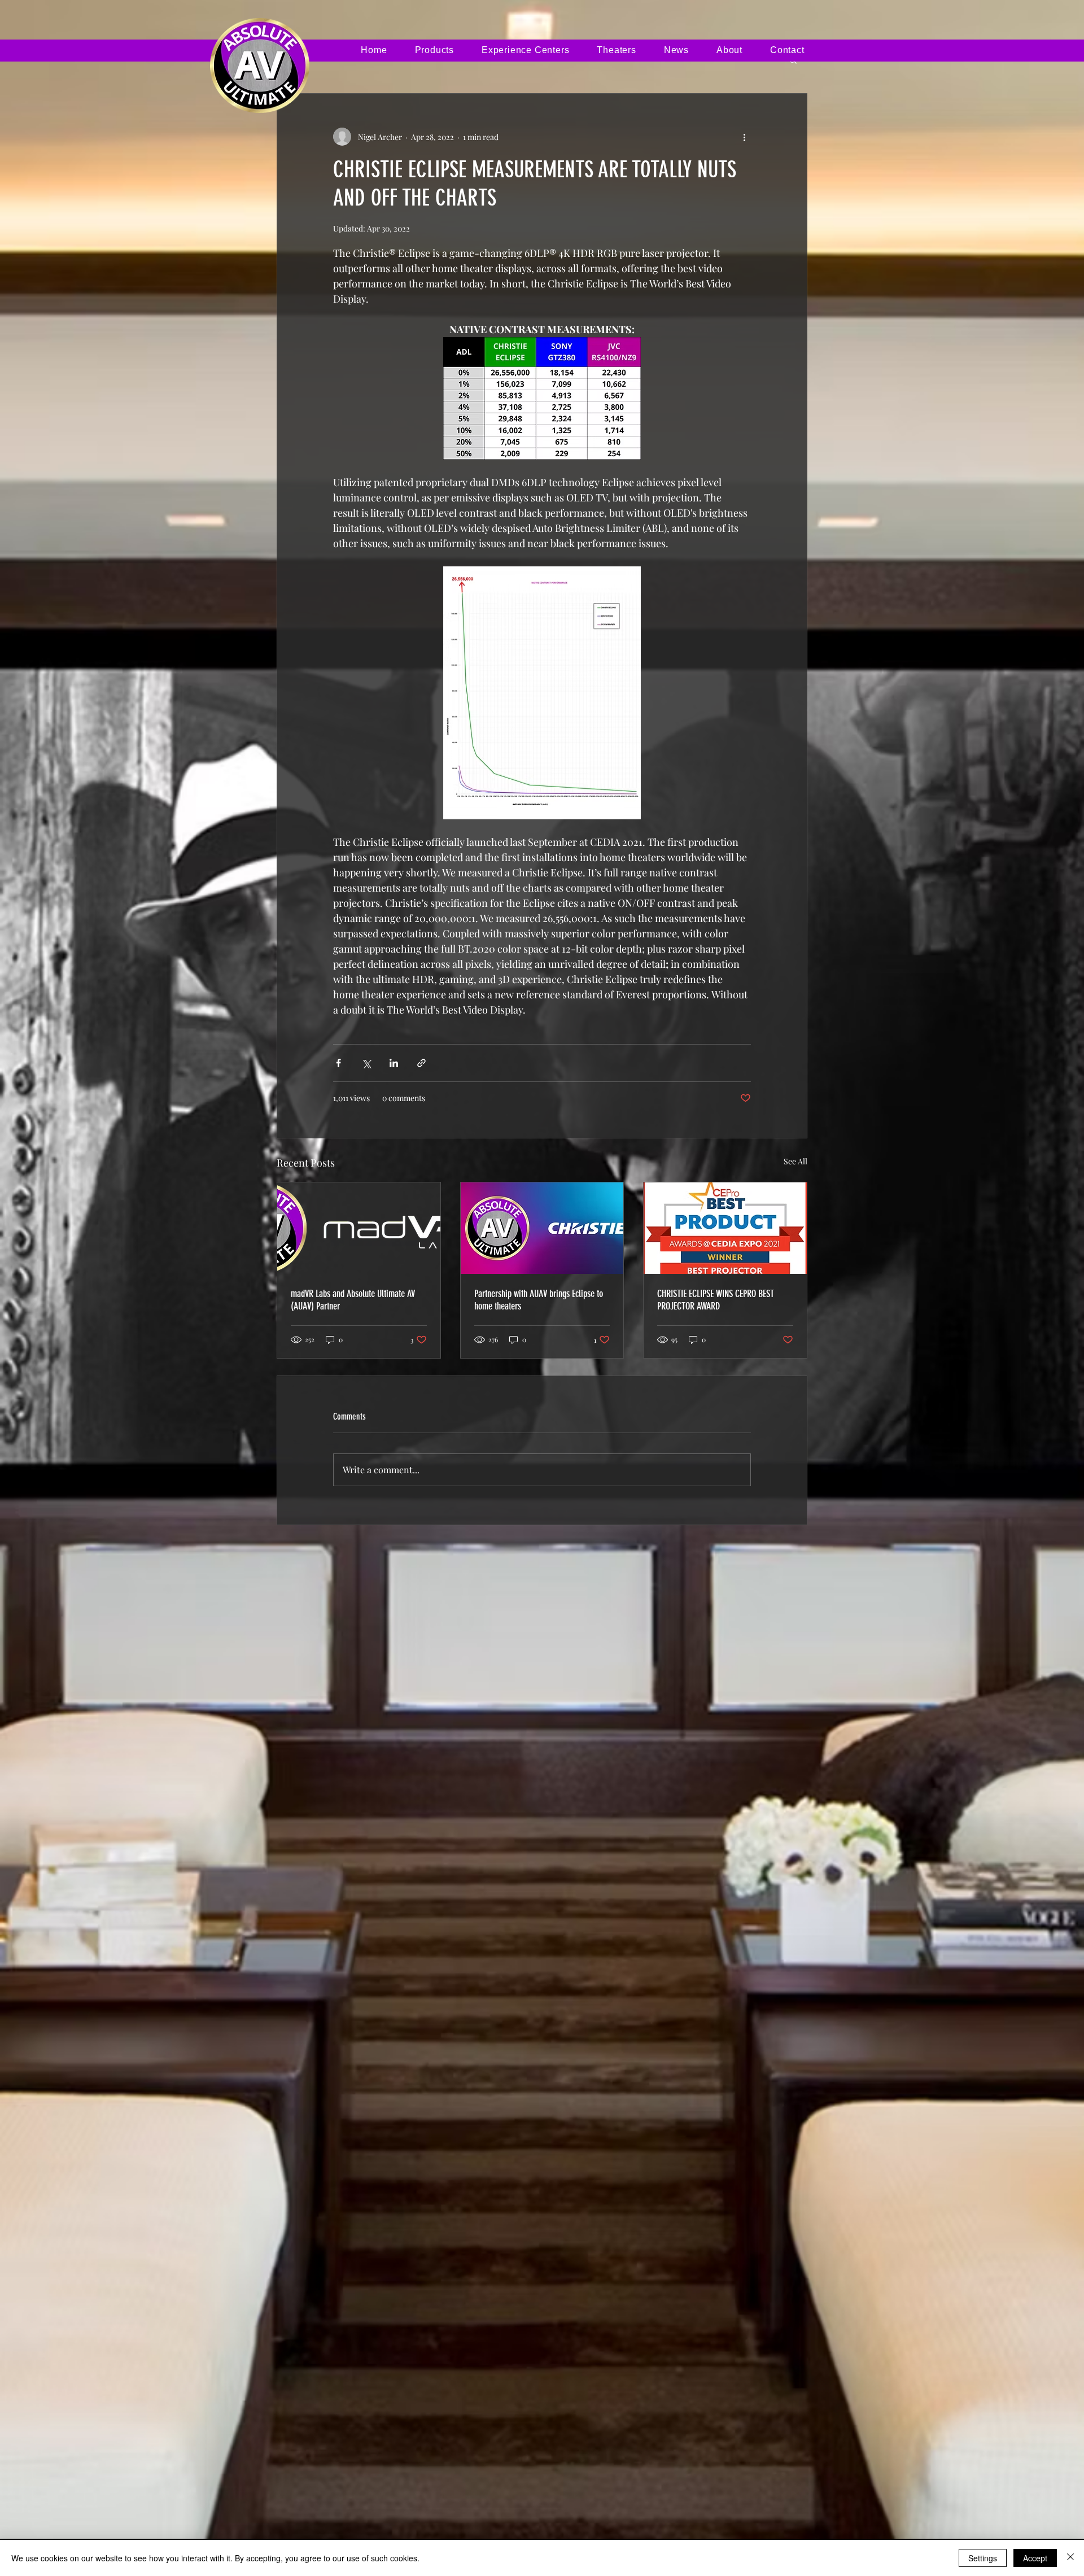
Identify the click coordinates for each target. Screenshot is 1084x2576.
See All (795, 1161)
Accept (1035, 2558)
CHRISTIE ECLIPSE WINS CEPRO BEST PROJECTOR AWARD (716, 1300)
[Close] (1070, 2558)
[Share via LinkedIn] (394, 1063)
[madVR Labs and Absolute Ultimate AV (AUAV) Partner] (359, 1228)
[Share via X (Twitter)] (366, 1063)
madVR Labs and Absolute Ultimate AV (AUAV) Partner (353, 1300)
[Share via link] (421, 1063)
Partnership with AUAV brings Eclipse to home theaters (539, 1300)
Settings (983, 2558)
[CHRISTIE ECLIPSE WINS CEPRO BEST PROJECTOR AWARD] (725, 1228)
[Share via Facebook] (338, 1063)
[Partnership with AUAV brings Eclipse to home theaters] (542, 1228)
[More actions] (744, 137)
